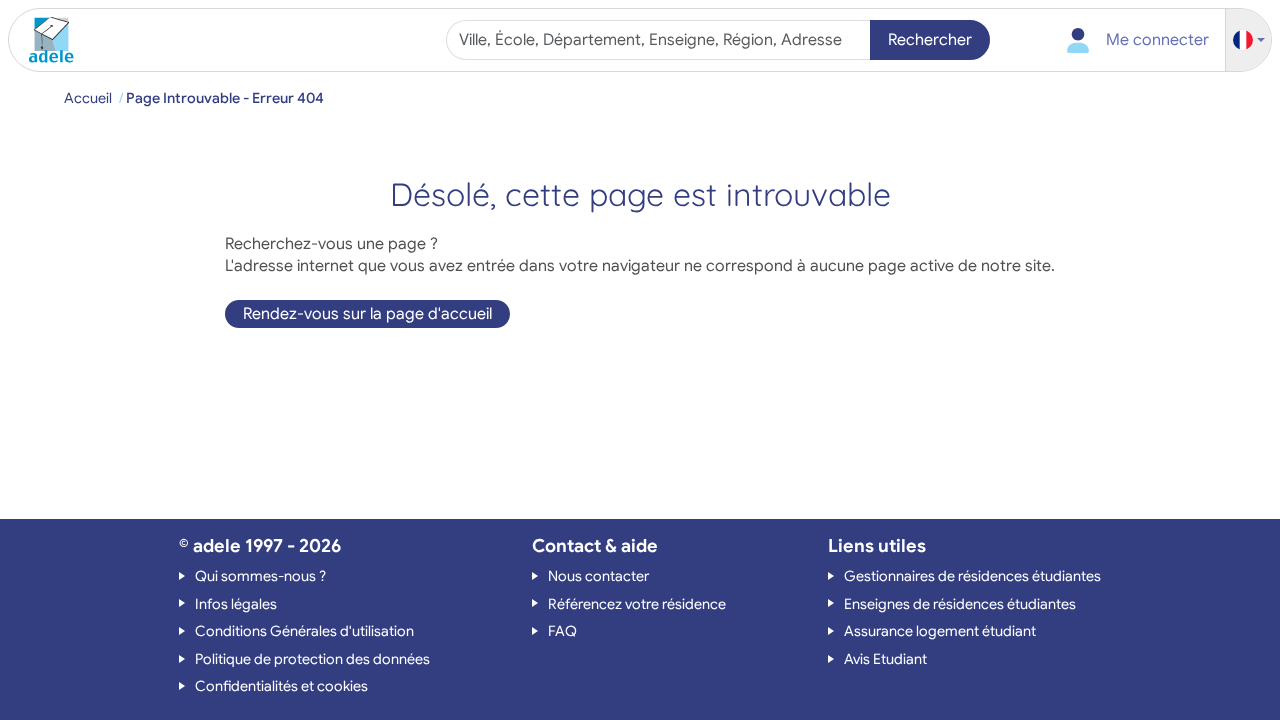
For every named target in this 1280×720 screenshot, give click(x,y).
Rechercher (930, 40)
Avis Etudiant (885, 659)
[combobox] (660, 40)
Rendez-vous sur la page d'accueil (367, 314)
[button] (1249, 40)
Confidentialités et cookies (281, 686)
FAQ (562, 631)
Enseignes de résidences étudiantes (960, 604)
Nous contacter (598, 576)
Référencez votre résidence (637, 604)
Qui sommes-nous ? (260, 576)
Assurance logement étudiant (940, 631)
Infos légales (236, 604)
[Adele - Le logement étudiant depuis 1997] (44, 40)
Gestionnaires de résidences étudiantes (972, 576)
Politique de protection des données (312, 659)
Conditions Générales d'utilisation (304, 631)
